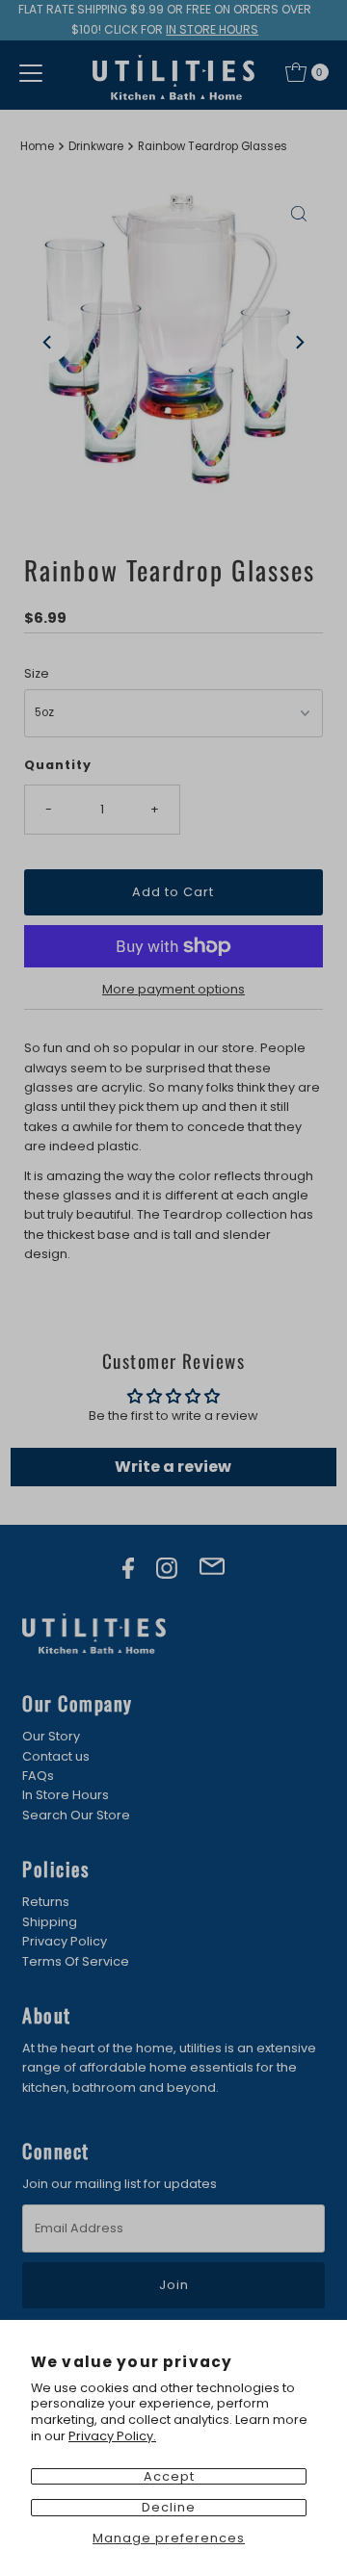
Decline (169, 2507)
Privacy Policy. (112, 2436)
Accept (169, 2476)
